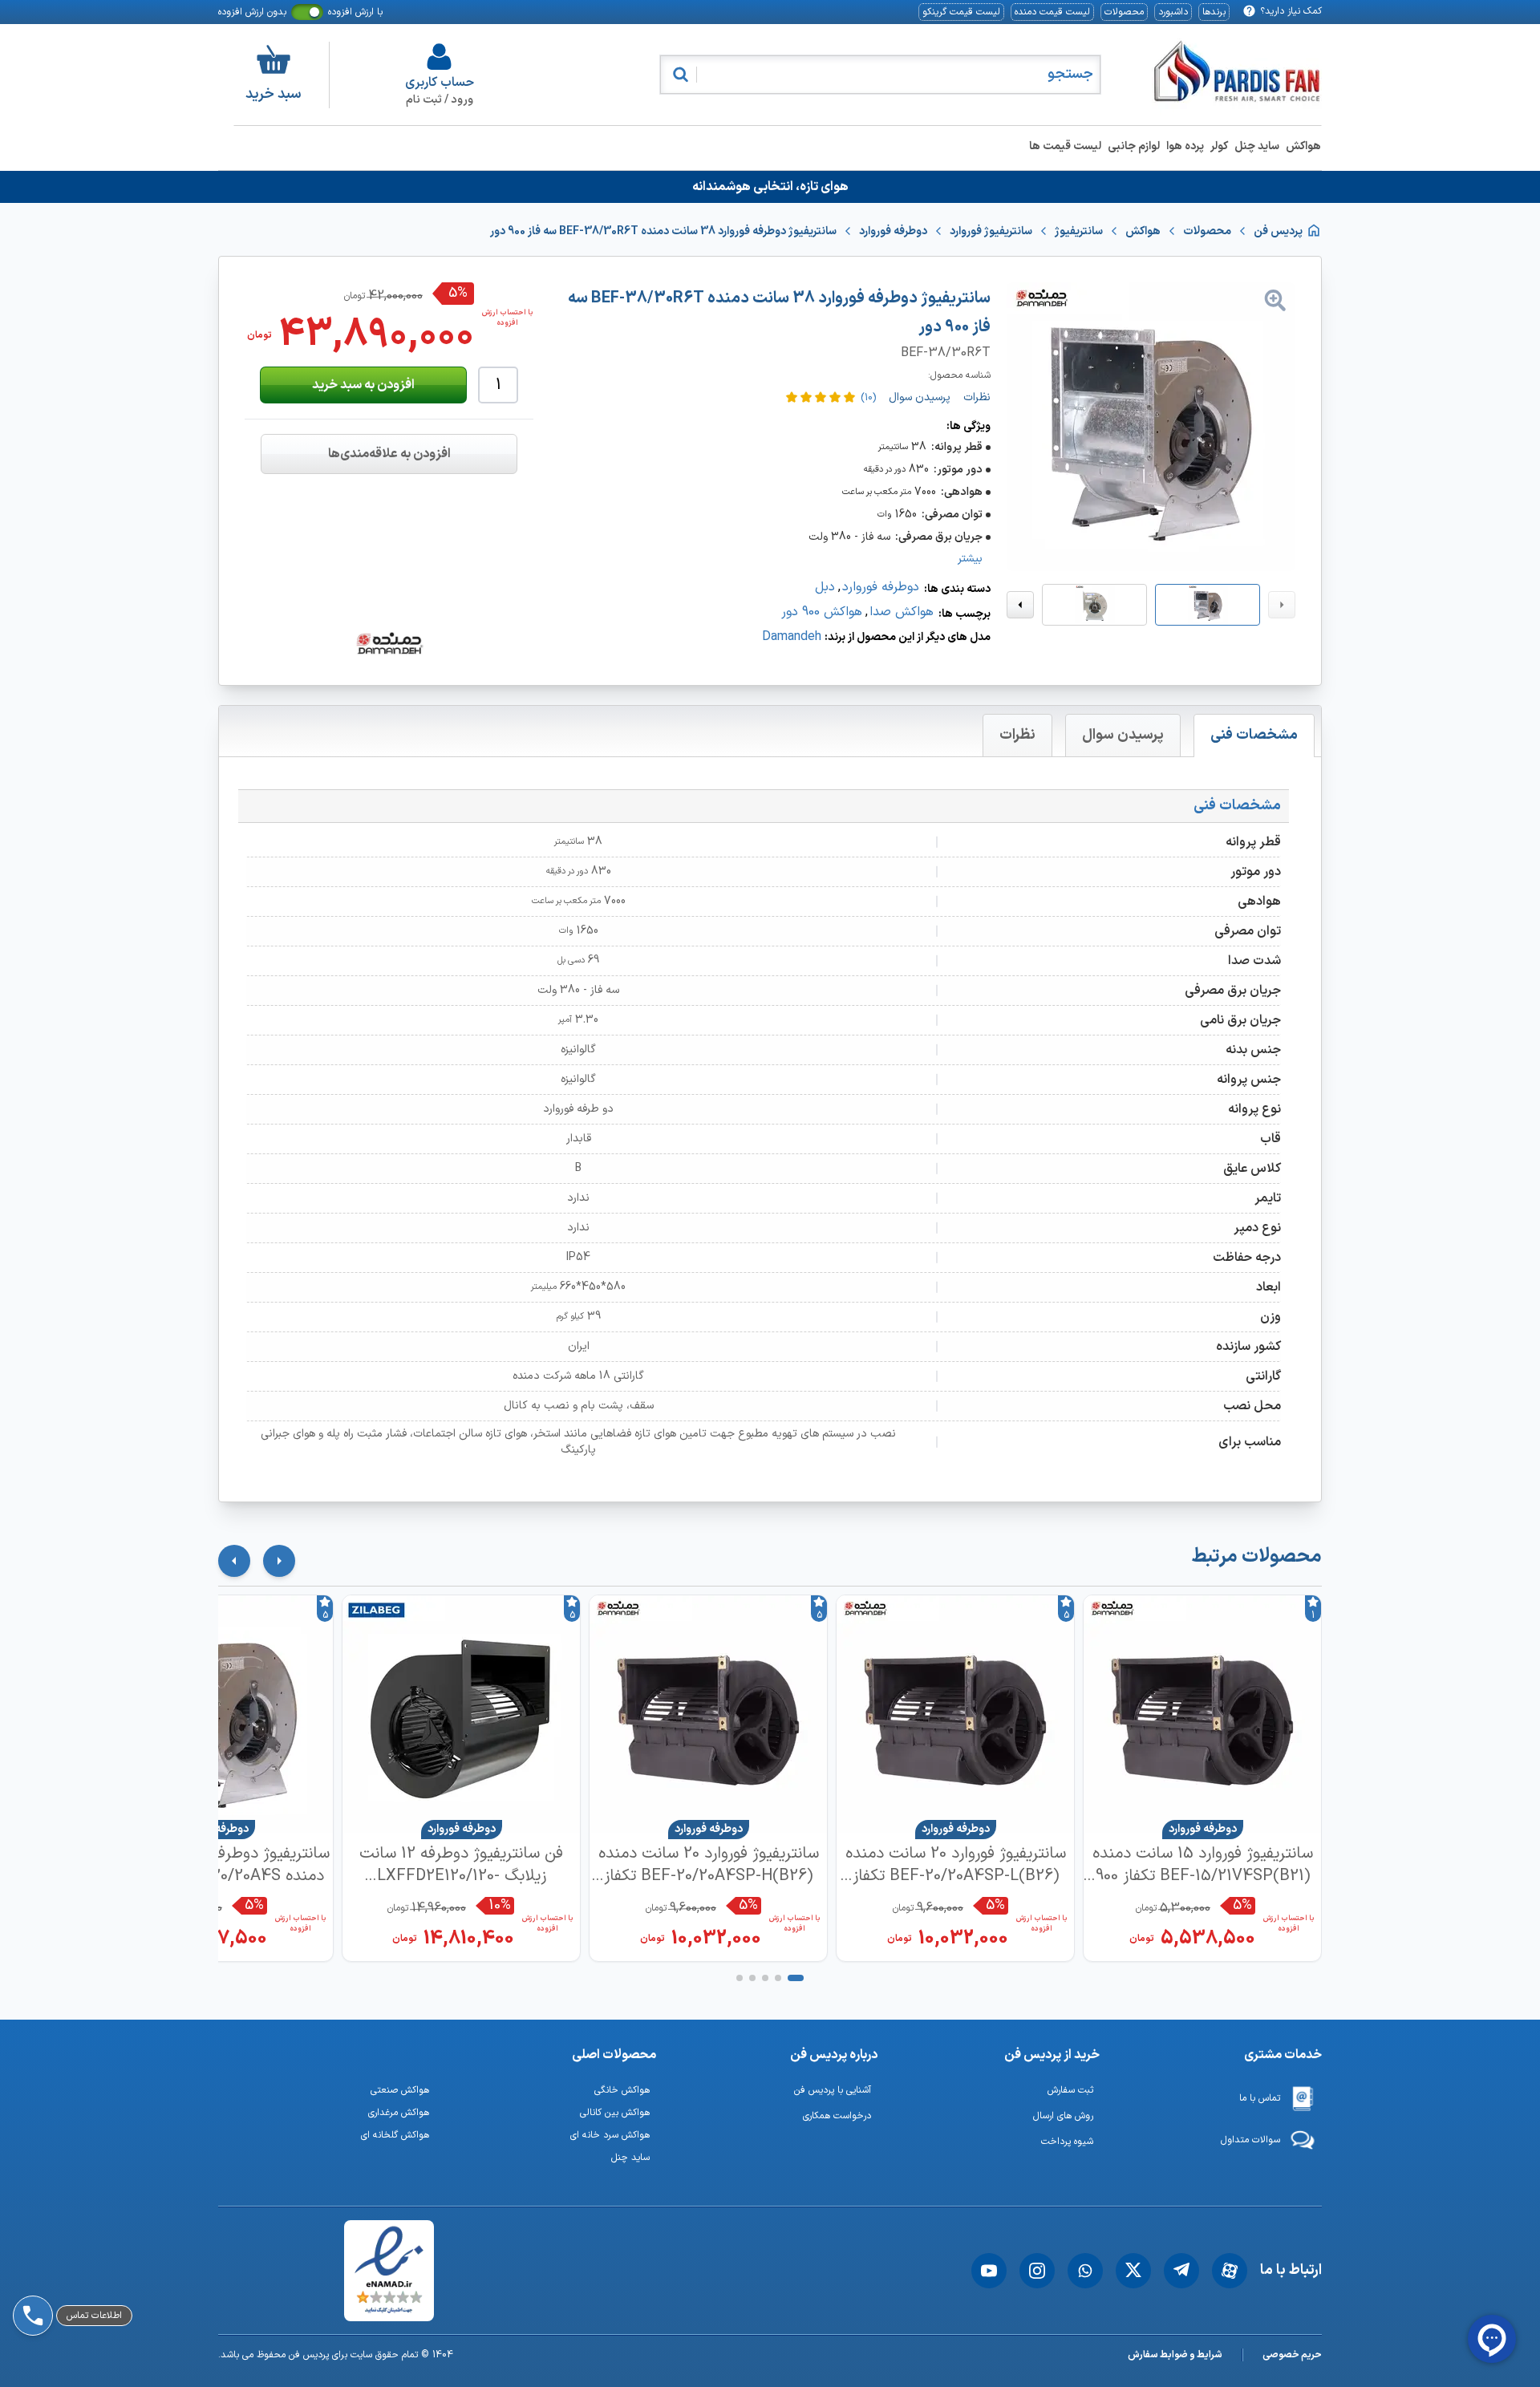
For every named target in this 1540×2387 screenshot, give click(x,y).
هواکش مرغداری (399, 2113)
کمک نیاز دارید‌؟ (1291, 11)
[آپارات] (1230, 2271)
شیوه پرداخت (1067, 2142)
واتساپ (75, 2229)
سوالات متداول (1250, 2140)
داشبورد (1173, 12)
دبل (825, 587)
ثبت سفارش (1070, 2090)
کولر (1219, 146)
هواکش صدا (902, 612)
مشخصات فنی (1254, 735)
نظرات (1017, 735)
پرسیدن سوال (1123, 735)
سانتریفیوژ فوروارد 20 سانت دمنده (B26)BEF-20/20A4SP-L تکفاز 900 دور (956, 1865)
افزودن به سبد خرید (363, 385)
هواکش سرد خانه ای (610, 2135)
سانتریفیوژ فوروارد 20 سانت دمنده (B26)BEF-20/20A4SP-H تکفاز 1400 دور (709, 1865)
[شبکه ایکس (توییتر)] (1133, 2271)
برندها (1214, 12)
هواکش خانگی (622, 2090)
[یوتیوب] (989, 2271)
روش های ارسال (1063, 2116)
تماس (71, 2271)
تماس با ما (1260, 2098)
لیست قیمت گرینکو (961, 12)
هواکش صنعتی (400, 2090)
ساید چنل (1257, 146)
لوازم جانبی (1134, 146)
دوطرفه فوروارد (881, 587)
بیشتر (970, 559)
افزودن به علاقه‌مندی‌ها (389, 454)
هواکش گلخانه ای (395, 2135)
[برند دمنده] (389, 643)
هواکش (1303, 146)
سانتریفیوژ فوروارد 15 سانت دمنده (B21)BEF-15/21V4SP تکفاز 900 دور (1203, 1865)
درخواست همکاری (837, 2116)
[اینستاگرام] (1037, 2271)
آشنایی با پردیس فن (833, 2090)
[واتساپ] (1085, 2271)
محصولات (1124, 12)
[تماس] (30, 2271)
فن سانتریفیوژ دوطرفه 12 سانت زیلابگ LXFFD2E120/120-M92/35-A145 (461, 1865)
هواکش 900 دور (822, 612)
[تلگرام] (1181, 2271)
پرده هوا (1185, 146)
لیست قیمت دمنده (1052, 12)
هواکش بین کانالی (615, 2113)
